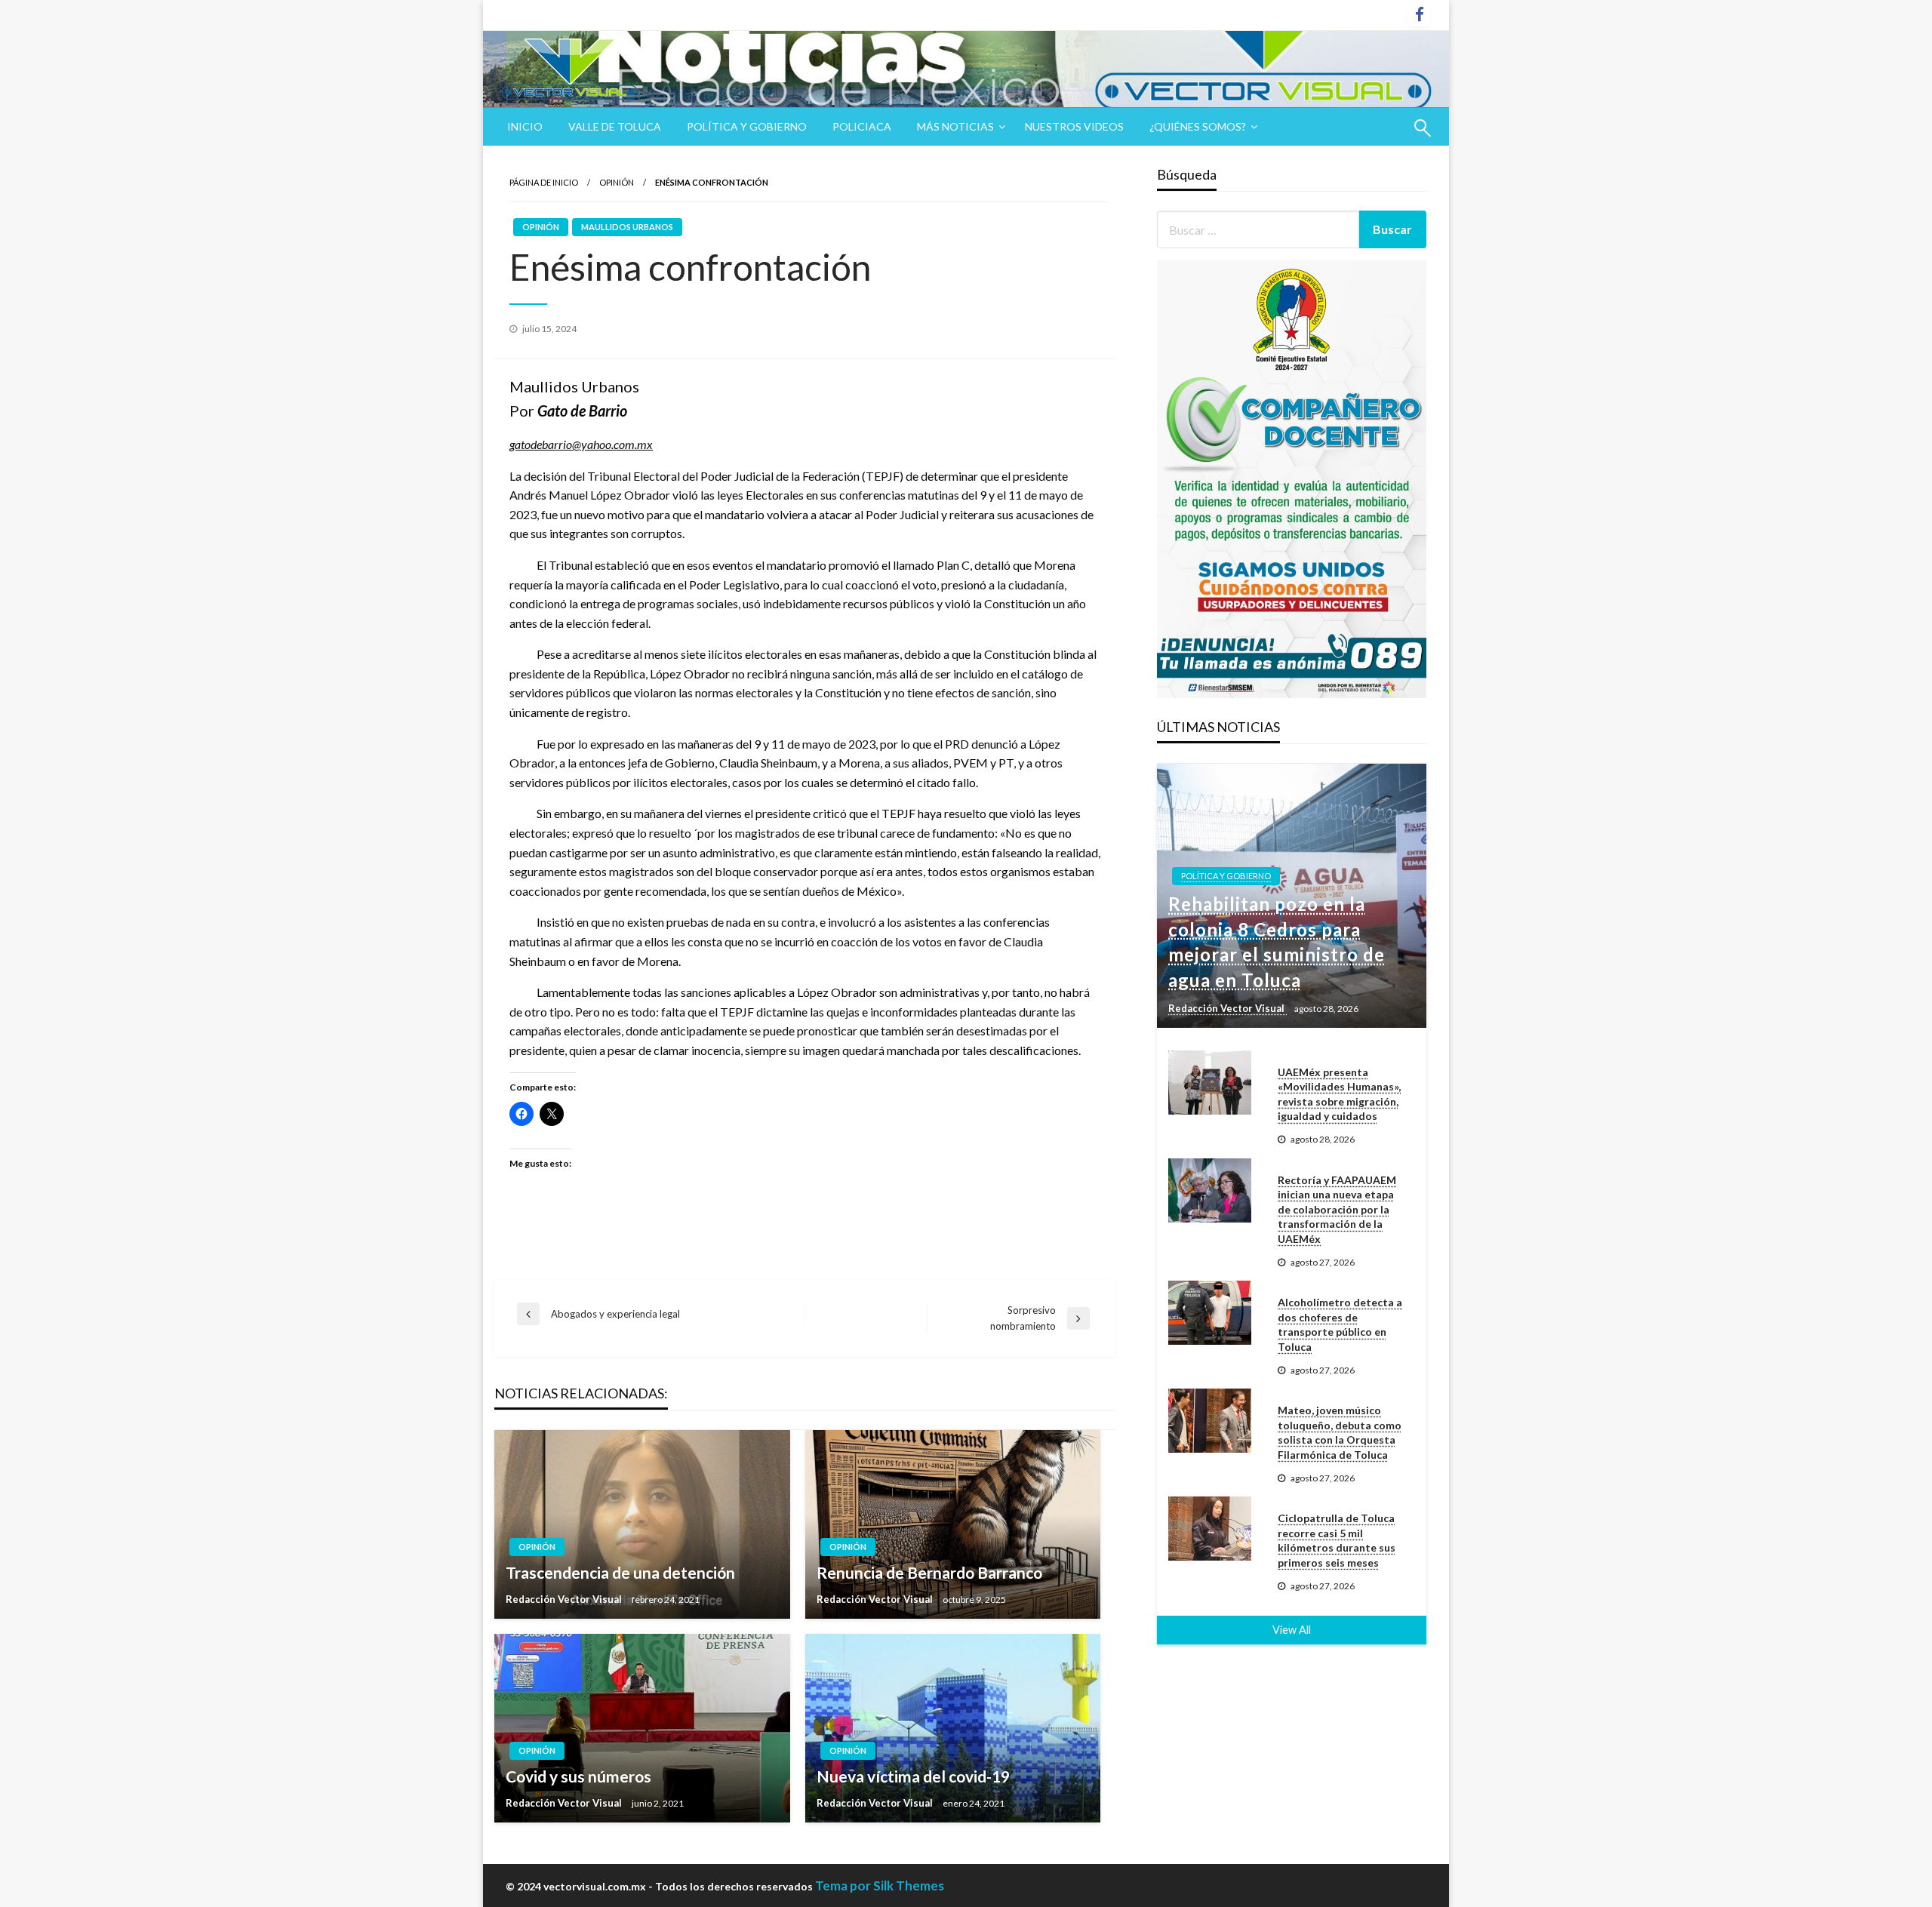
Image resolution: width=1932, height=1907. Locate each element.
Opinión (617, 182)
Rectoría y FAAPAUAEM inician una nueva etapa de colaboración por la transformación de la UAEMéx (1337, 1209)
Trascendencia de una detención (620, 1572)
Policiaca (862, 126)
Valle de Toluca (615, 126)
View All (1292, 1630)
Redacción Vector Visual (565, 1599)
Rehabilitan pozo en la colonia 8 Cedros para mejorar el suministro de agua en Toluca (1277, 942)
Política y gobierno (747, 126)
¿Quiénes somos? (1198, 126)
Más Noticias (955, 126)
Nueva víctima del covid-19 (913, 1776)
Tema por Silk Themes (880, 1885)
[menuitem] (525, 127)
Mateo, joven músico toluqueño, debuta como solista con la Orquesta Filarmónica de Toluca (1340, 1432)
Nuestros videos (1074, 126)
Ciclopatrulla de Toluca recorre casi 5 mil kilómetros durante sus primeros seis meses (1337, 1540)
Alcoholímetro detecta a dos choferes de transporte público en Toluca (1340, 1324)
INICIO (525, 126)
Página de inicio (544, 182)
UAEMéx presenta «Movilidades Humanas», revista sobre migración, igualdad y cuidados (1339, 1094)
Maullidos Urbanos (627, 227)
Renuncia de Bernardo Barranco (929, 1572)
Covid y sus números (578, 1776)
